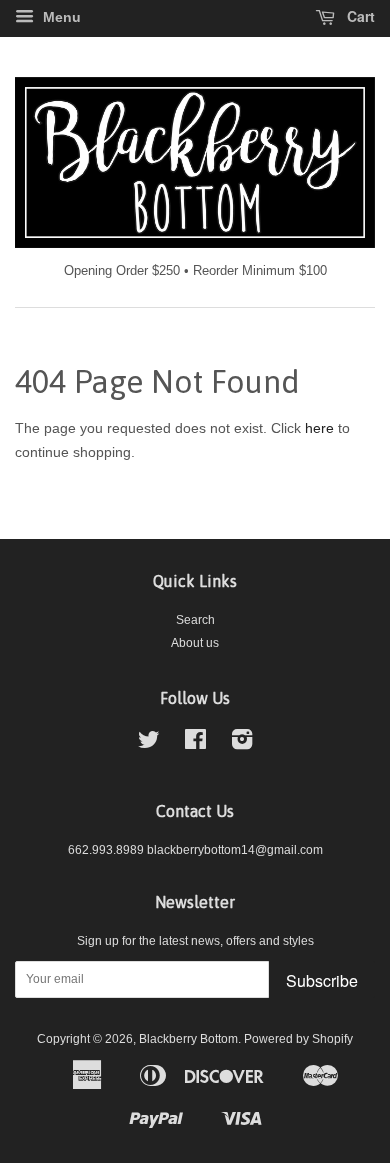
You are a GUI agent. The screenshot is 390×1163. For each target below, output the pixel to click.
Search (195, 620)
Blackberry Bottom (188, 1039)
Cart (359, 16)
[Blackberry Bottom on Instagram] (242, 744)
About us (195, 643)
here (319, 428)
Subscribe (322, 980)
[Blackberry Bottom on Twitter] (149, 744)
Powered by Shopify (298, 1039)
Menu (60, 17)
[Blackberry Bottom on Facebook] (195, 744)
